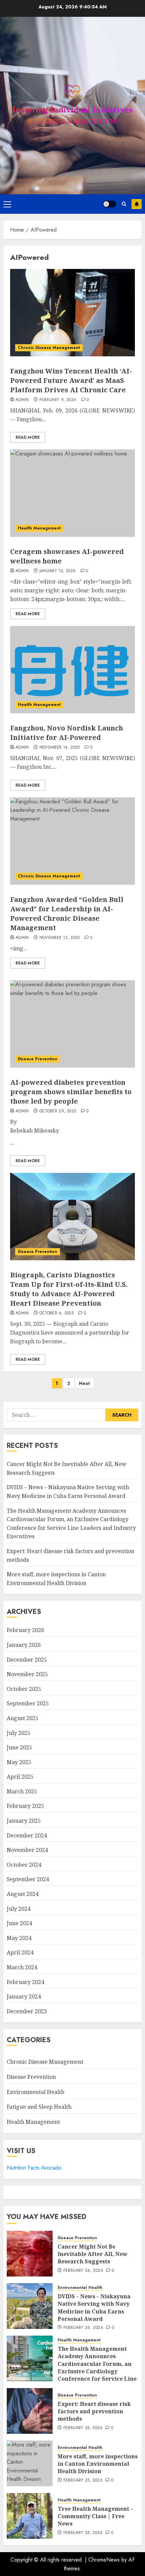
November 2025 (27, 1674)
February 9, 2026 (58, 400)
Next (84, 1383)
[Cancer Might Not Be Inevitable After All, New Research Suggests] (30, 2254)
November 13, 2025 (60, 938)
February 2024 (25, 1982)
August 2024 (23, 1894)
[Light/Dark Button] (110, 204)
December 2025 (27, 1660)
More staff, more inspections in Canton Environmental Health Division (98, 2464)
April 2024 (20, 1952)
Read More (28, 437)
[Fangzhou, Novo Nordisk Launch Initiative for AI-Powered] (72, 670)
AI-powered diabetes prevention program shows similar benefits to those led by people (71, 1092)
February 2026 (25, 1630)
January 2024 (24, 1996)
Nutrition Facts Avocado (34, 2168)
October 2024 (24, 1865)
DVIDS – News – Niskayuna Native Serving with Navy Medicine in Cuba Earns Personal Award (94, 2308)
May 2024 (19, 1938)
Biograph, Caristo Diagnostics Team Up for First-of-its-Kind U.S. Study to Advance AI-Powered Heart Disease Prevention (69, 1289)
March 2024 (22, 1967)
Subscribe (137, 204)
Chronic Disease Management (49, 348)
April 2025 (20, 1777)
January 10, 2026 (58, 571)
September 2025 (28, 1703)
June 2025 (19, 1747)
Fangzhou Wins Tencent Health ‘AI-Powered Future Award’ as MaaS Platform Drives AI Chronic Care (71, 380)
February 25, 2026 (83, 2428)
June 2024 (19, 1923)
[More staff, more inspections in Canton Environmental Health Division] (30, 2463)
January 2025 (24, 1821)
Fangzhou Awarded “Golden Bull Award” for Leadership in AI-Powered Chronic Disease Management (67, 914)
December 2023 (27, 2011)
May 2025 (19, 1762)
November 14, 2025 (60, 748)
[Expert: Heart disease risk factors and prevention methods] (30, 2411)
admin (22, 400)
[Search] (124, 204)
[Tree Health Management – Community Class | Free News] (30, 2516)
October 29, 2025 (58, 1111)
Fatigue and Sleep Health (39, 2107)
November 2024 (27, 1850)
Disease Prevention (38, 1059)
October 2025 (24, 1689)
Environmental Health (36, 2092)
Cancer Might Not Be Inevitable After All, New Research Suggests (93, 2254)
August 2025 (23, 1718)
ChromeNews (104, 2560)
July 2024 (19, 1909)
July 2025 (19, 1733)
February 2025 (25, 1806)
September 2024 (28, 1879)
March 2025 (22, 1791)
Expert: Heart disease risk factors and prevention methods (94, 2411)
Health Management (39, 528)
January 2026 (24, 1645)
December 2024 (27, 1835)
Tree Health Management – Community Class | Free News (95, 2516)
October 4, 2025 (56, 1313)
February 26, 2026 (83, 2271)
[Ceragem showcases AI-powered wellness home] (72, 493)
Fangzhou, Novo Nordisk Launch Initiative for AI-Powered (67, 733)
